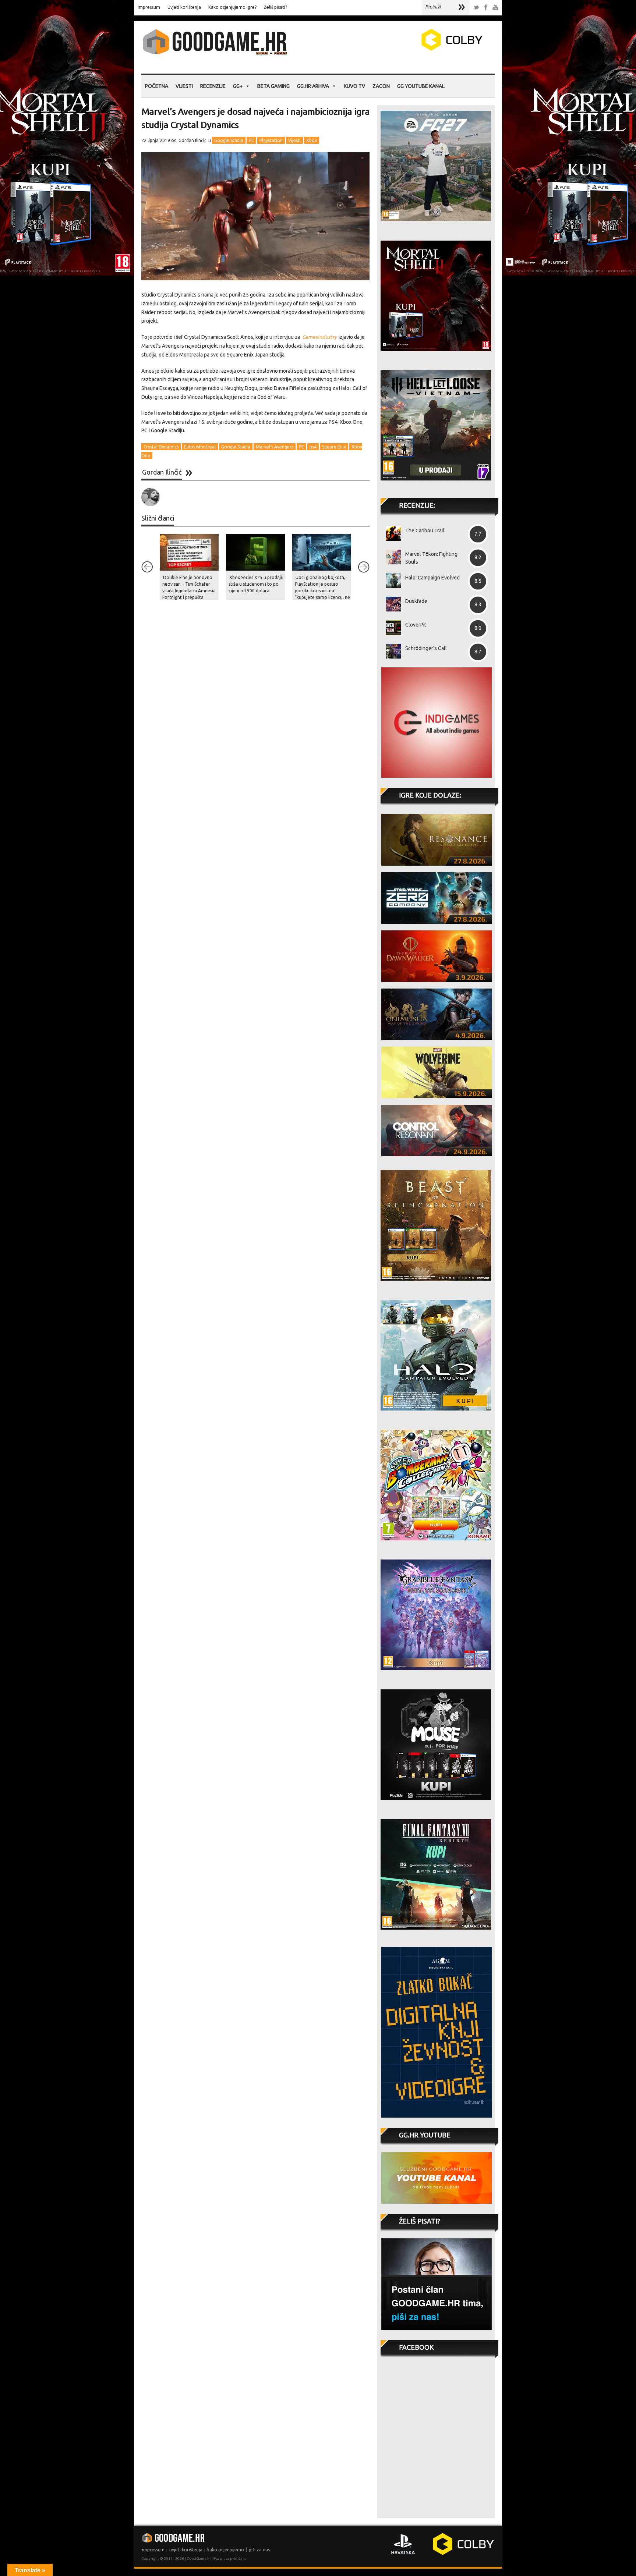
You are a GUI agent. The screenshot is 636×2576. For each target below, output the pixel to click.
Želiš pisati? (275, 7)
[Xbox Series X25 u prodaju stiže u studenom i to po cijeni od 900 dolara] (255, 552)
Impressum (149, 7)
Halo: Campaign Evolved (432, 578)
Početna (157, 86)
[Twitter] (476, 8)
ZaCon (381, 86)
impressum (153, 2550)
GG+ (238, 86)
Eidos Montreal (200, 447)
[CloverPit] (391, 628)
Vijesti (184, 86)
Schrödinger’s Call (426, 648)
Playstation (271, 140)
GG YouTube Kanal (421, 86)
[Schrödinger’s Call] (391, 651)
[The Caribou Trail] (391, 533)
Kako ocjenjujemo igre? (232, 7)
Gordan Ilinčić (192, 140)
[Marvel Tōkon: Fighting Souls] (391, 557)
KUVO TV (354, 86)
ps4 (313, 447)
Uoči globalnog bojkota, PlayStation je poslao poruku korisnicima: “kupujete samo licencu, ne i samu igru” (322, 591)
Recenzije (213, 86)
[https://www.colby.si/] (409, 49)
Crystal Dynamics (161, 447)
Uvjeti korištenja (184, 7)
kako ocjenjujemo (226, 2550)
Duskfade (416, 601)
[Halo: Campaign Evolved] (391, 581)
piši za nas (259, 2550)
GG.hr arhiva (313, 86)
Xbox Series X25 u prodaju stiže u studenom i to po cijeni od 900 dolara (256, 584)
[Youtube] (495, 8)
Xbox (312, 140)
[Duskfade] (391, 604)
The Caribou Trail (425, 531)
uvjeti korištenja (186, 2550)
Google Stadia (229, 140)
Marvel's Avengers (275, 447)
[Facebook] (486, 8)
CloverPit (416, 625)
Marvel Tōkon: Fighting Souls (431, 558)
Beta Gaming (273, 86)
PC (251, 140)
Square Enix (334, 447)
